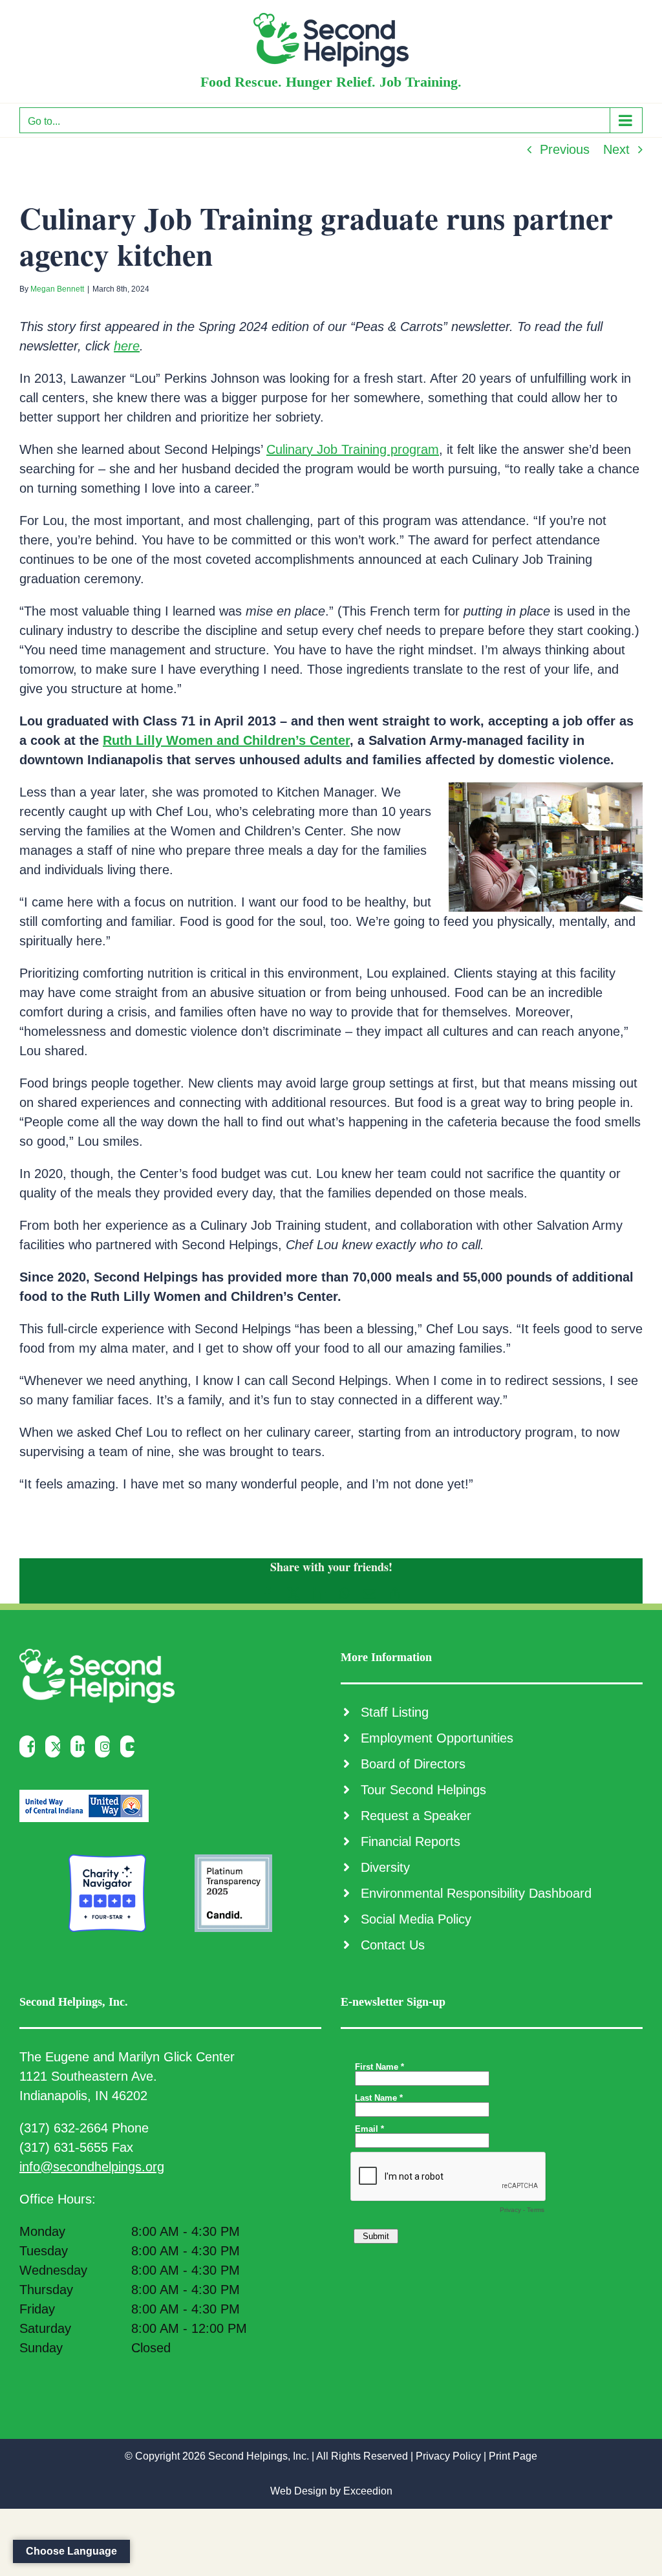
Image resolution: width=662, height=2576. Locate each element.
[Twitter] (56, 1746)
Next (616, 149)
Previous (565, 149)
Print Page (513, 2456)
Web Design (299, 2491)
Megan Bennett (57, 289)
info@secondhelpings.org (92, 2167)
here (127, 346)
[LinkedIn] (81, 1746)
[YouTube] (131, 1746)
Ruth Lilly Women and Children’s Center (226, 740)
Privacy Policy (448, 2456)
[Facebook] (30, 1746)
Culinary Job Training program (353, 449)
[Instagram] (106, 1746)
